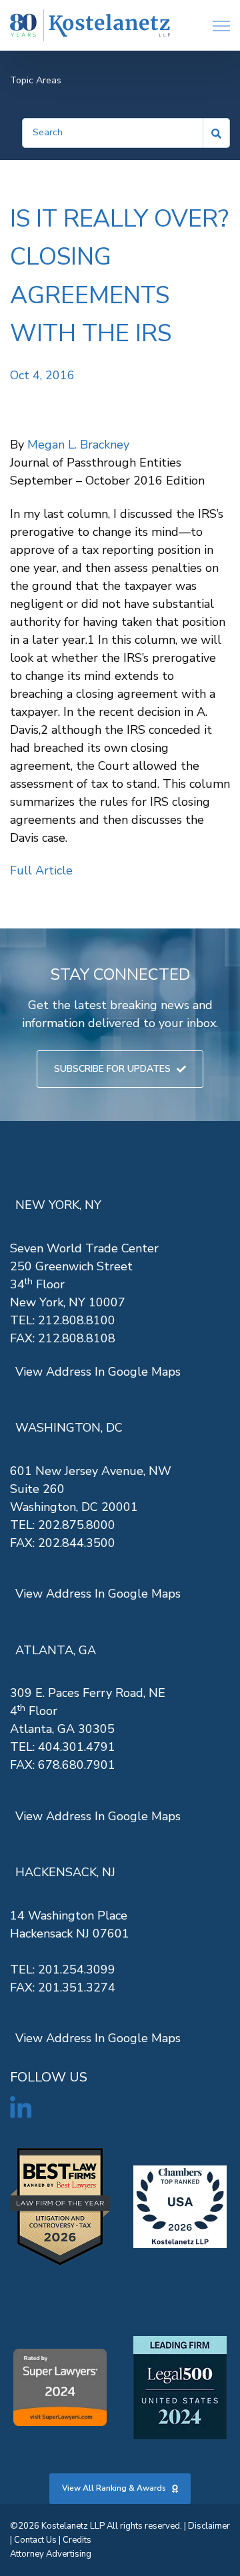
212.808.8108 (77, 1338)
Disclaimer (209, 2526)
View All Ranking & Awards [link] (114, 2488)
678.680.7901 (77, 1765)
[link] (90, 26)
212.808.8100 (77, 1320)
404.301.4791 (77, 1747)
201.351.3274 (77, 1987)
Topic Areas (36, 80)
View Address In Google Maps (98, 1372)
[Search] (217, 133)
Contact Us (35, 2540)
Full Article (41, 870)
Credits (77, 2540)
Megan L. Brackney (78, 445)
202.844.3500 (77, 1543)
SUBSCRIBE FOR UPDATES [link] (112, 1069)
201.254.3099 (77, 1969)
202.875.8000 (77, 1525)
